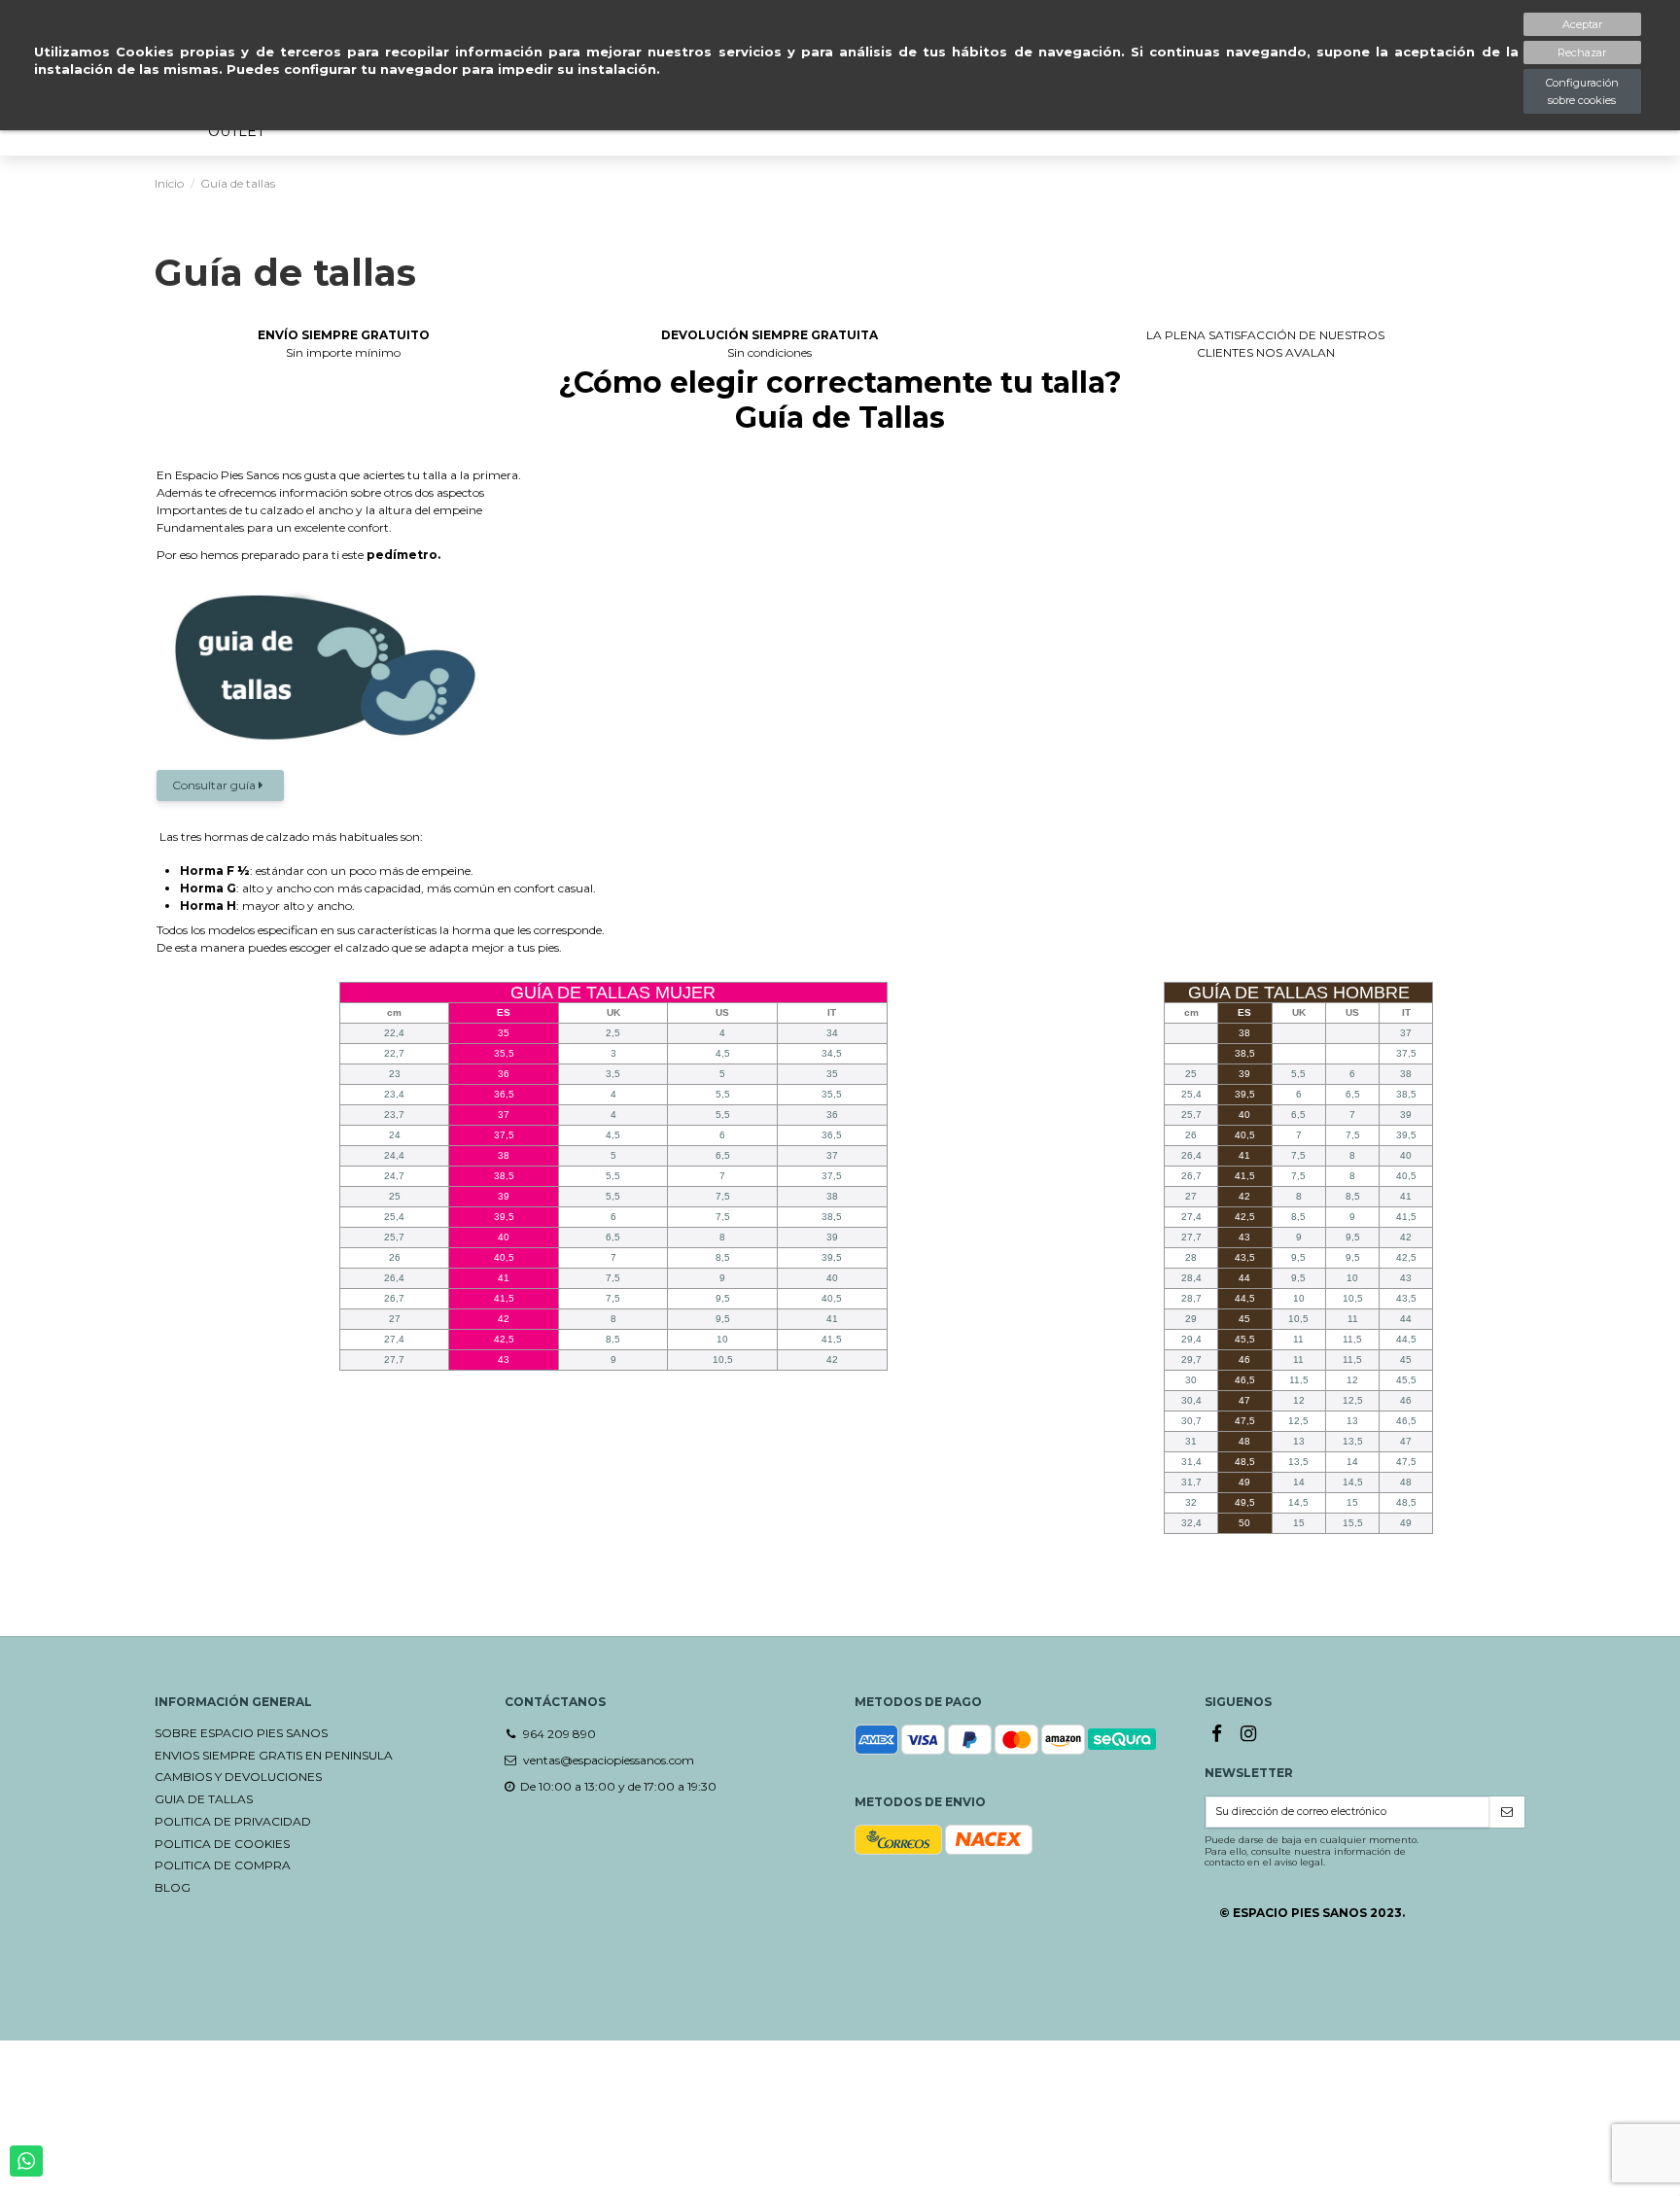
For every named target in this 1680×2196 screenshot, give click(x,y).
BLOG (173, 1887)
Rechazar (1582, 52)
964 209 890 (560, 1734)
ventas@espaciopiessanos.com (609, 1760)
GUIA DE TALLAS (204, 1799)
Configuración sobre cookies (1582, 91)
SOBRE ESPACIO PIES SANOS (241, 1733)
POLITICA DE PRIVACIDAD (233, 1821)
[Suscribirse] (1507, 1813)
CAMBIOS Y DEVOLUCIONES (238, 1777)
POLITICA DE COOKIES (222, 1844)
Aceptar (1582, 24)
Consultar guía (215, 785)
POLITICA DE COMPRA (223, 1865)
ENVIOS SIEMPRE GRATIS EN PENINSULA (274, 1755)
